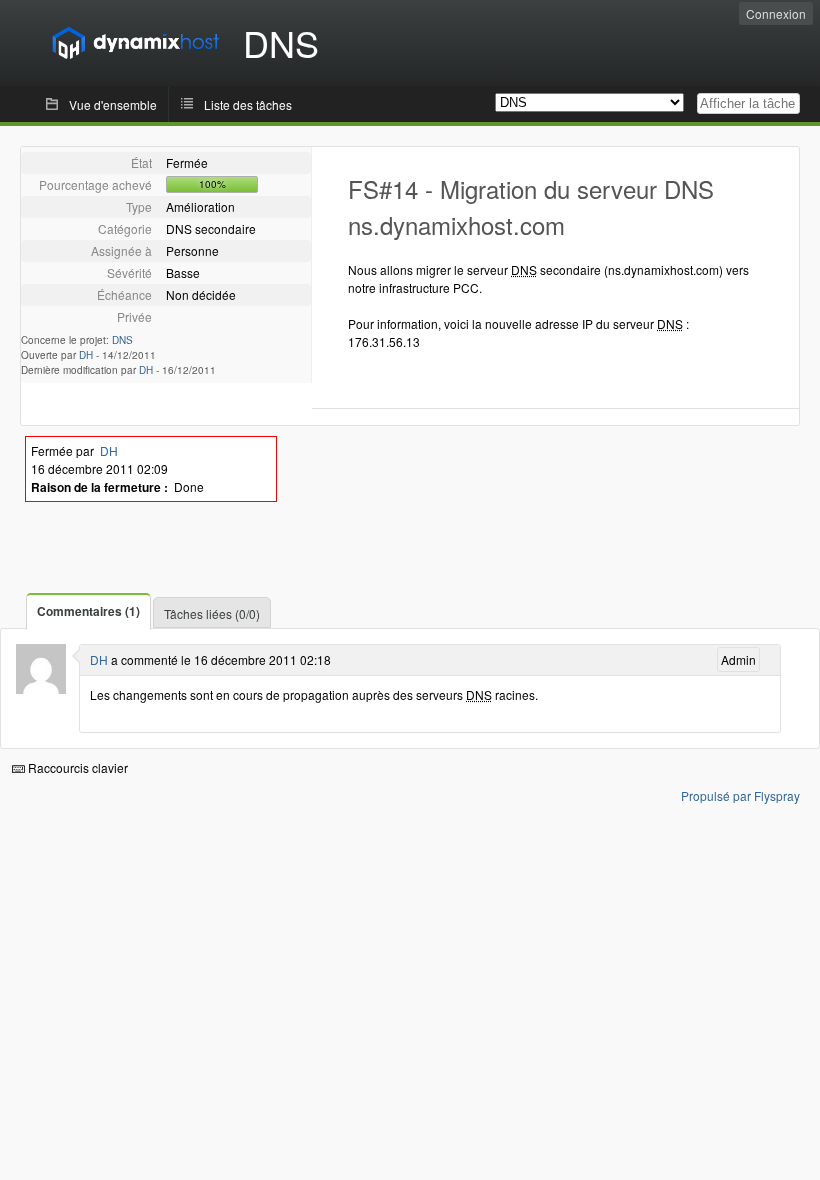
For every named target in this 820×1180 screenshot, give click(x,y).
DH (86, 355)
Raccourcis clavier (76, 767)
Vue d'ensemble (113, 104)
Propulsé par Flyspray (740, 795)
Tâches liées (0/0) (212, 613)
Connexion (776, 13)
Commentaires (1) (88, 611)
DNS (122, 340)
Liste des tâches (248, 104)
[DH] (41, 688)
